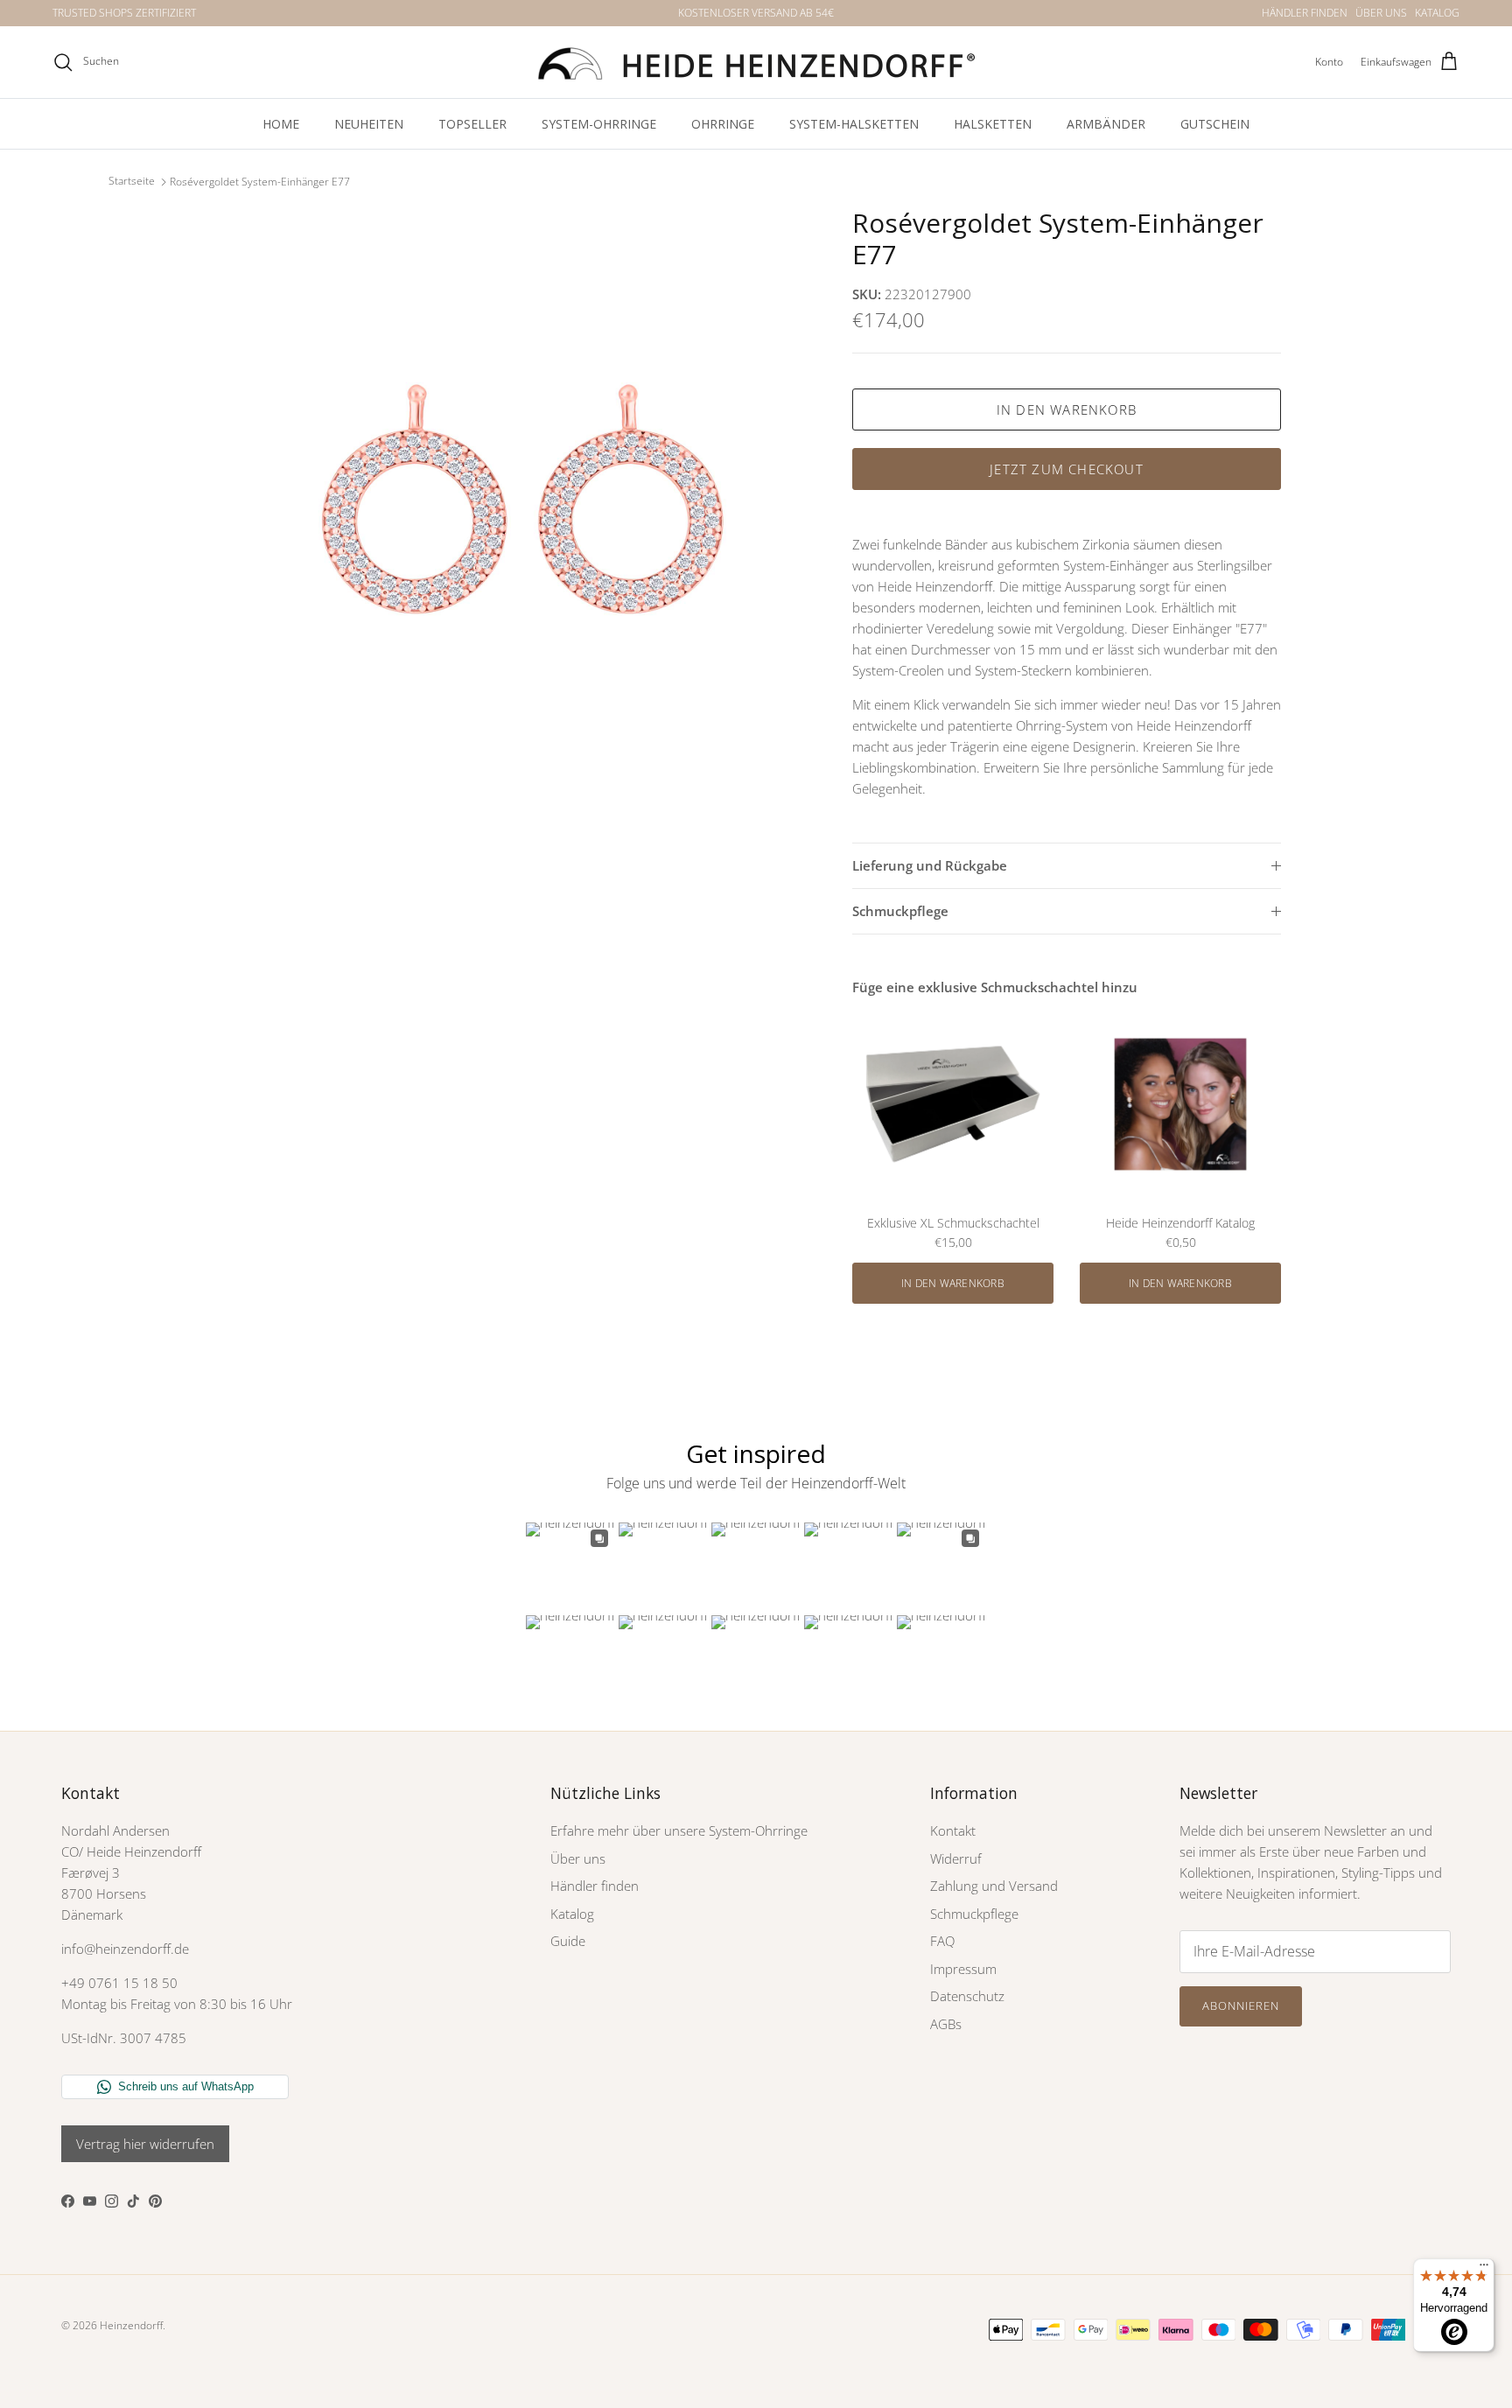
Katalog (572, 1914)
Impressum (963, 1969)
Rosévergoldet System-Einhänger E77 (260, 182)
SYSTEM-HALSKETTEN (854, 124)
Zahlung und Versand (994, 1886)
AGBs (946, 2024)
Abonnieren (1241, 2005)
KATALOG (1437, 13)
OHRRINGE (723, 124)
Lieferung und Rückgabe (930, 865)
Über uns (578, 1858)
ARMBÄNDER (1106, 124)
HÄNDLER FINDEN (1305, 13)
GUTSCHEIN (1215, 124)
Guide (568, 1941)
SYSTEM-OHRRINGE (599, 124)
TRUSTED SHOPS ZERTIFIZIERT (124, 13)
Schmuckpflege (900, 911)
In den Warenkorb (1067, 409)
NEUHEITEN (369, 124)
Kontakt (953, 1830)
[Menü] (1484, 2269)
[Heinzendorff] (756, 62)
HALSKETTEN (993, 124)
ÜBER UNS (1381, 13)
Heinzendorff (131, 2325)
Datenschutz (967, 1996)
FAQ (942, 1941)
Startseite (132, 182)
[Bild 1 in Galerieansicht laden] (522, 499)
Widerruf (956, 1858)
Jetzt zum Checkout (1067, 469)
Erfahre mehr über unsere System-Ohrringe (679, 1830)
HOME (281, 124)
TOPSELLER (472, 124)
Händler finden (595, 1886)
